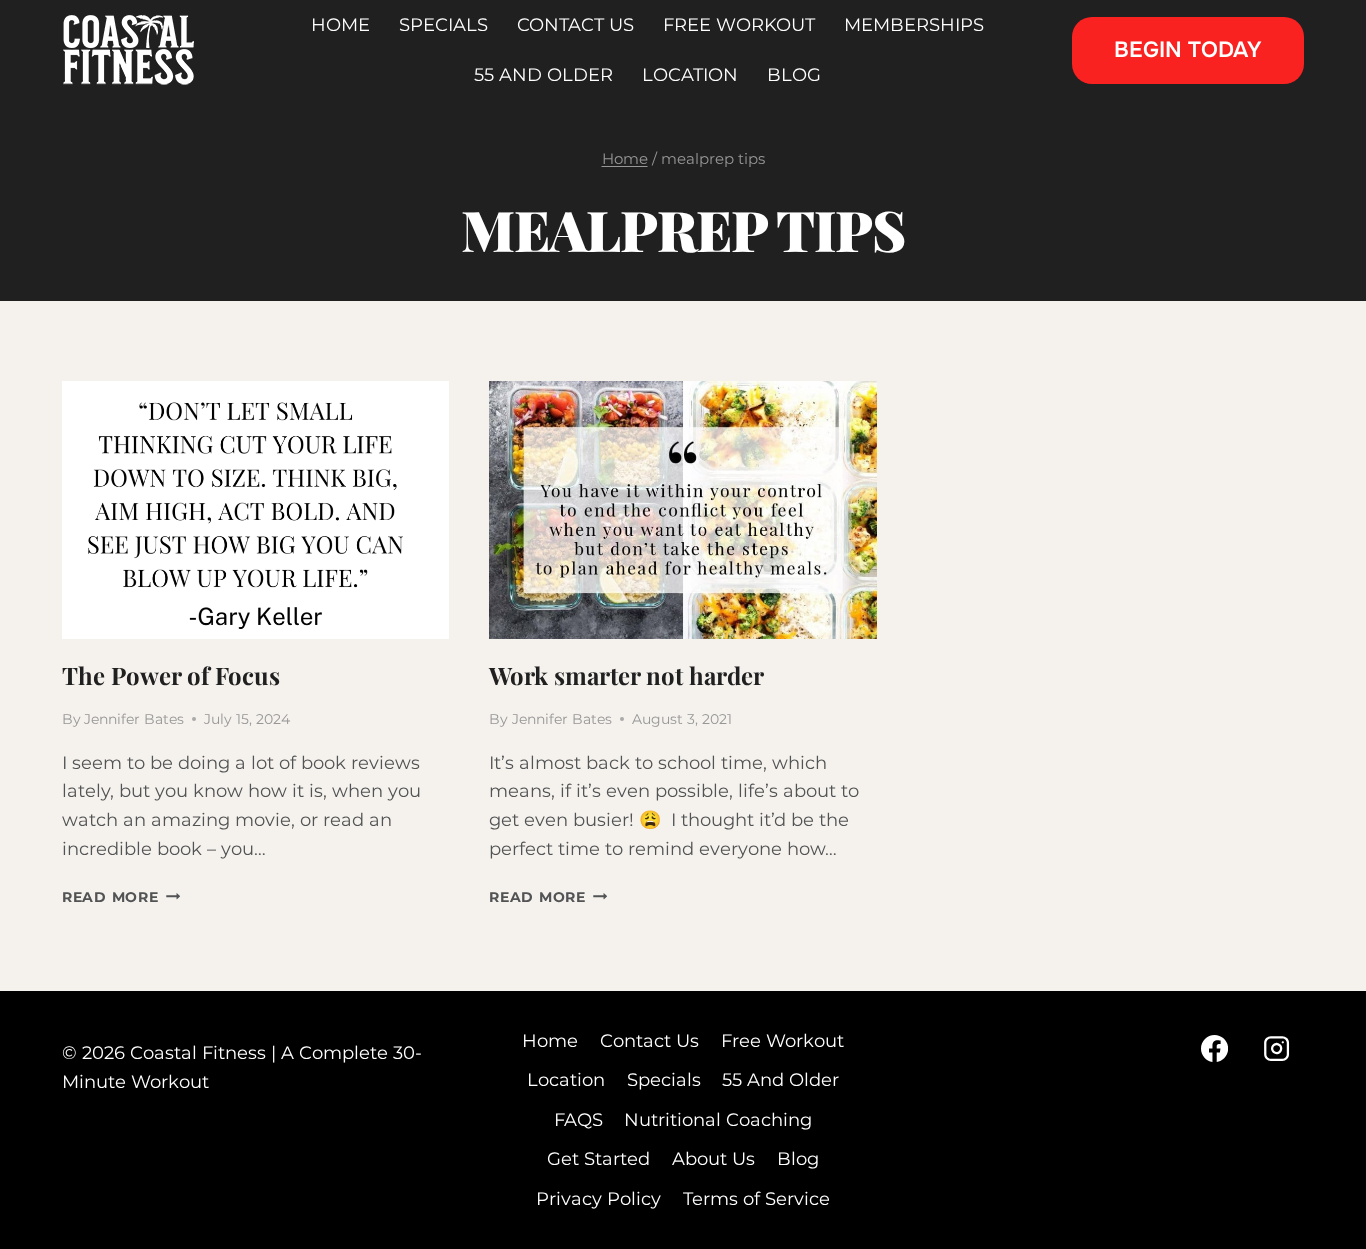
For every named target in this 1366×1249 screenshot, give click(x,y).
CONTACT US (575, 25)
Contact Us (649, 1041)
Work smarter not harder (626, 675)
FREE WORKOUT (739, 25)
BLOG (794, 75)
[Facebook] (1214, 1048)
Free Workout (782, 1041)
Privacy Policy (598, 1199)
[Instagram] (1277, 1048)
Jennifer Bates (134, 719)
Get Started (598, 1159)
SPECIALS (443, 25)
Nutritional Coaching (718, 1120)
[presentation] (255, 510)
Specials (664, 1080)
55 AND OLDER (543, 75)
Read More (121, 897)
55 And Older (780, 1080)
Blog (798, 1159)
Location (566, 1080)
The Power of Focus (171, 675)
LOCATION (690, 75)
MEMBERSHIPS (914, 25)
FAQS (578, 1120)
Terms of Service (756, 1199)
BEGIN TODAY (1188, 50)
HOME (340, 25)
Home (550, 1041)
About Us (713, 1159)
